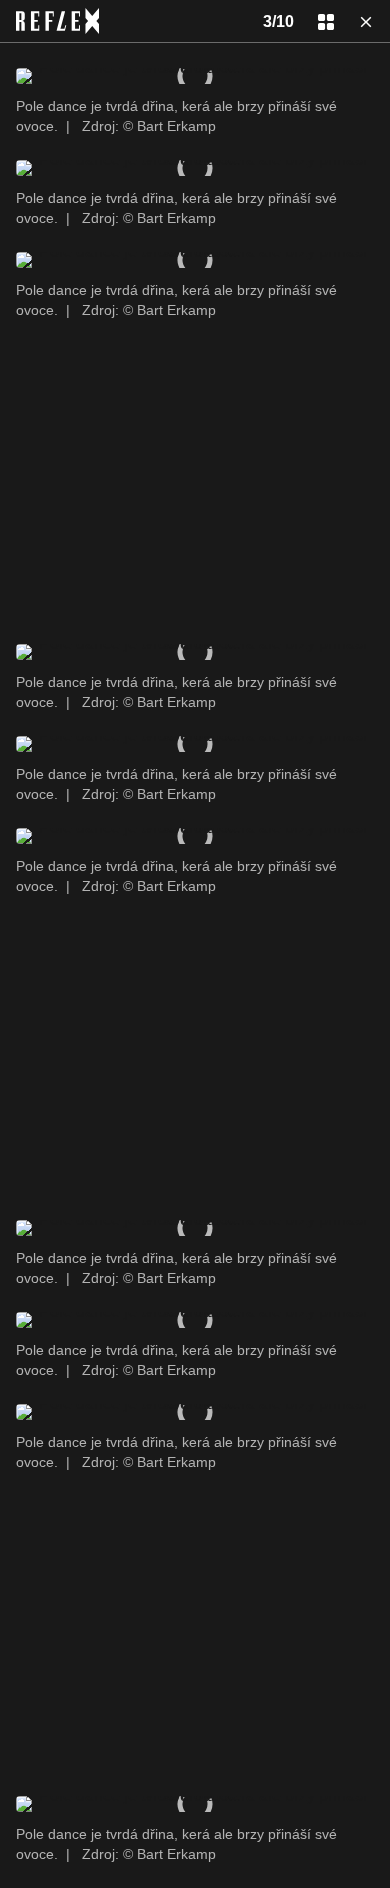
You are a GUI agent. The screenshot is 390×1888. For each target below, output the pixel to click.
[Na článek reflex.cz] (57, 21)
